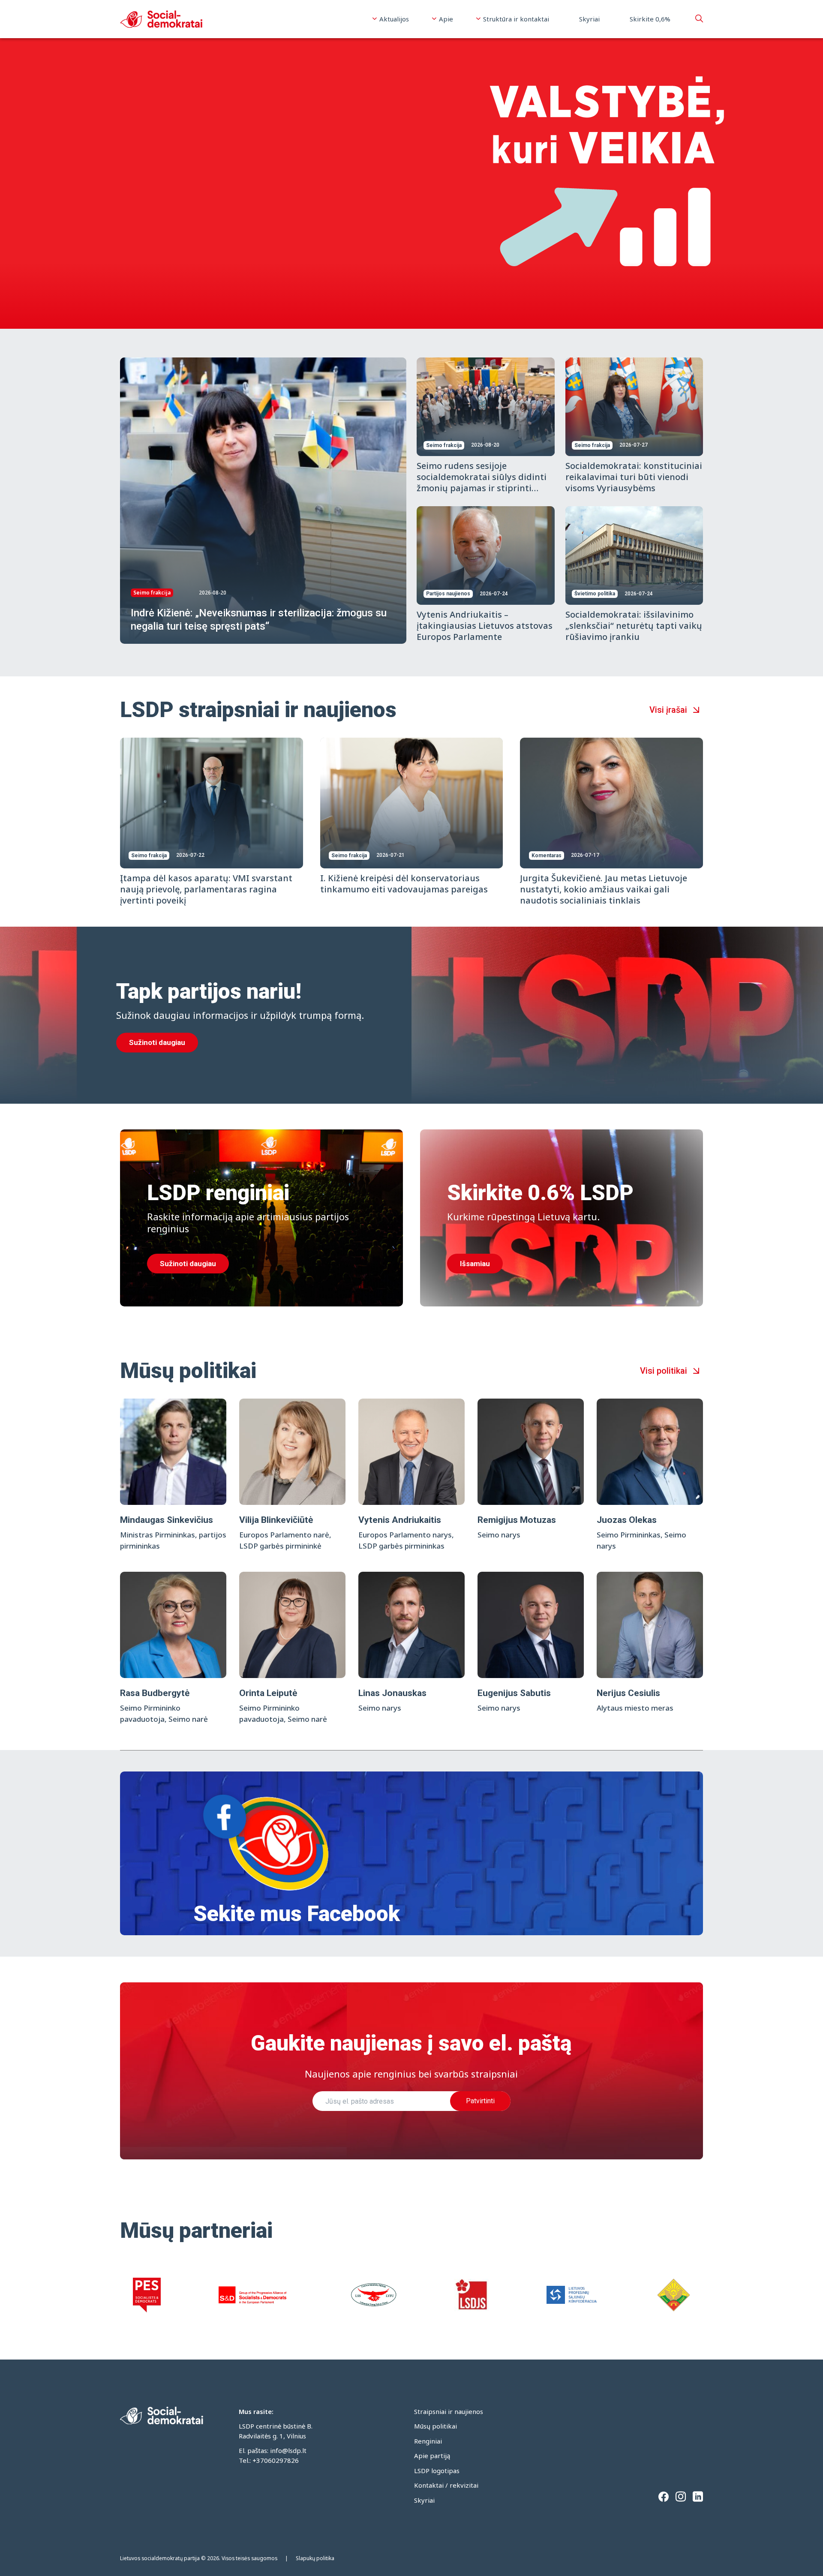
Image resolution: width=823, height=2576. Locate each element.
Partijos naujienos (448, 594)
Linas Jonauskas (392, 1693)
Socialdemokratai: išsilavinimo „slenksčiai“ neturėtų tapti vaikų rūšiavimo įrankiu (634, 626)
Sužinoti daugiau (157, 1042)
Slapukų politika (315, 2558)
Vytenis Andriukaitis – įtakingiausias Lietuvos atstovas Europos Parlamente (485, 626)
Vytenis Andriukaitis (400, 1520)
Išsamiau (475, 1264)
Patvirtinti (480, 2101)
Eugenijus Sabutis (514, 1693)
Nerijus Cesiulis (628, 1693)
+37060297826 (276, 2460)
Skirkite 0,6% (650, 19)
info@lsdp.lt (288, 2450)
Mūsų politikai (436, 2426)
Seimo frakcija (152, 593)
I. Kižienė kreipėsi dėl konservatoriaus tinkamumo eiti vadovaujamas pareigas (404, 884)
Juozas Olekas (627, 1520)
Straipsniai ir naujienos (449, 2411)
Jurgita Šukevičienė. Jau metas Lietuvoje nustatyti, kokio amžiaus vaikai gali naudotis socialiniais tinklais (604, 889)
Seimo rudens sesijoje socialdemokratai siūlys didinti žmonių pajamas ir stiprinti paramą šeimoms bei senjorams (485, 482)
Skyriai (589, 19)
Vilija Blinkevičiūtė (276, 1520)
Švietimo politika (595, 594)
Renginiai (428, 2441)
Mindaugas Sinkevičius (167, 1520)
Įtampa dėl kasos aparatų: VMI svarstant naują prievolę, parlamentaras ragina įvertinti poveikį (206, 889)
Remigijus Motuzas (517, 1520)
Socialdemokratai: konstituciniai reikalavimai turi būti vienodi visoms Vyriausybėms (634, 477)
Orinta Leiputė (268, 1693)
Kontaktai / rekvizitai (446, 2485)
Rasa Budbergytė (155, 1693)
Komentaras (547, 856)
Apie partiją (432, 2456)
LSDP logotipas (437, 2471)
